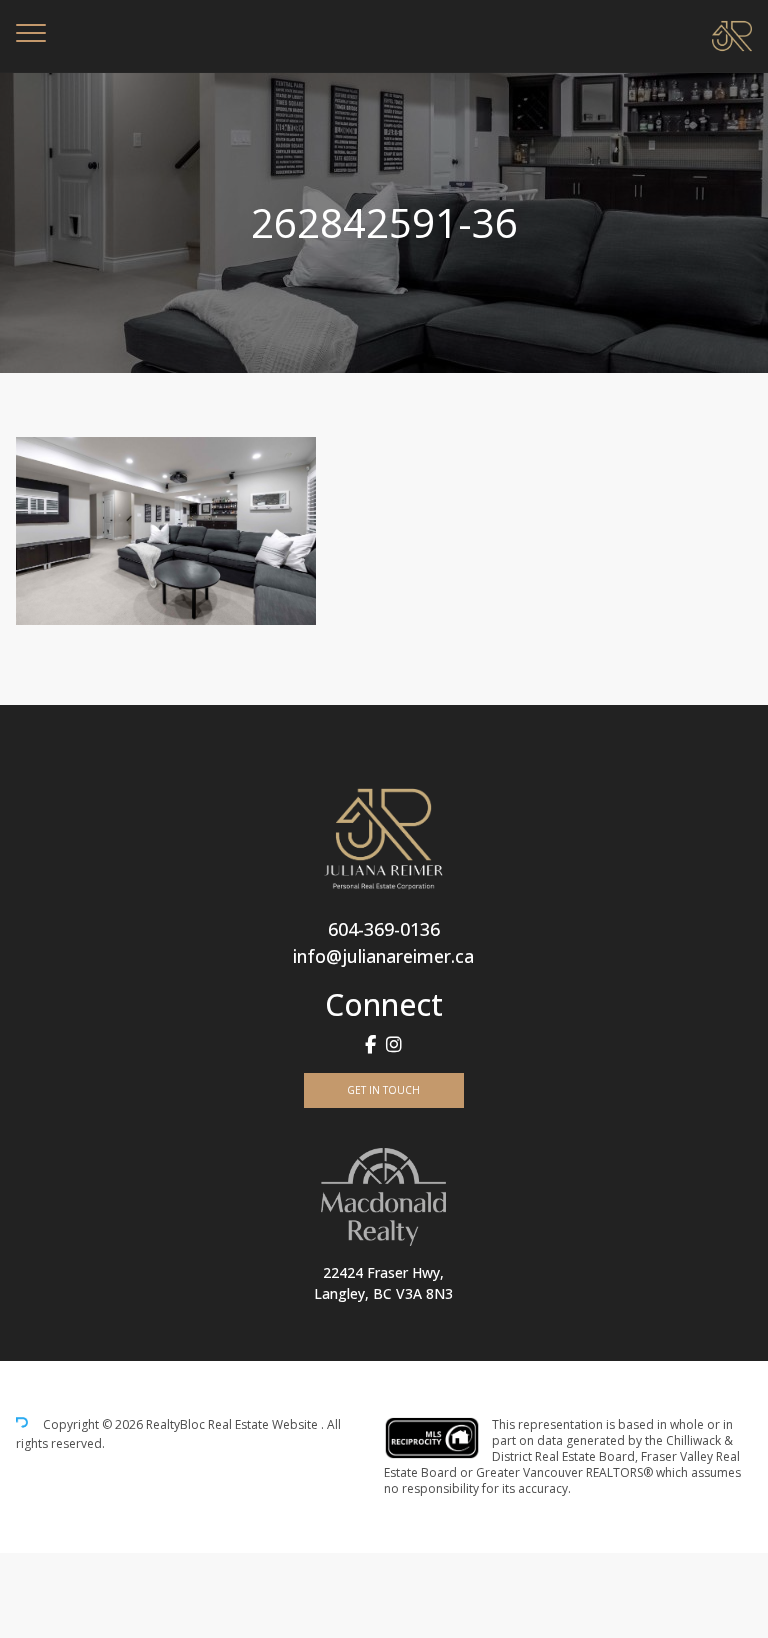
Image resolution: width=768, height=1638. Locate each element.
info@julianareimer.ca (383, 956)
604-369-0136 (384, 929)
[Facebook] (370, 1044)
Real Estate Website (264, 1425)
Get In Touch (383, 1090)
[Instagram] (394, 1044)
